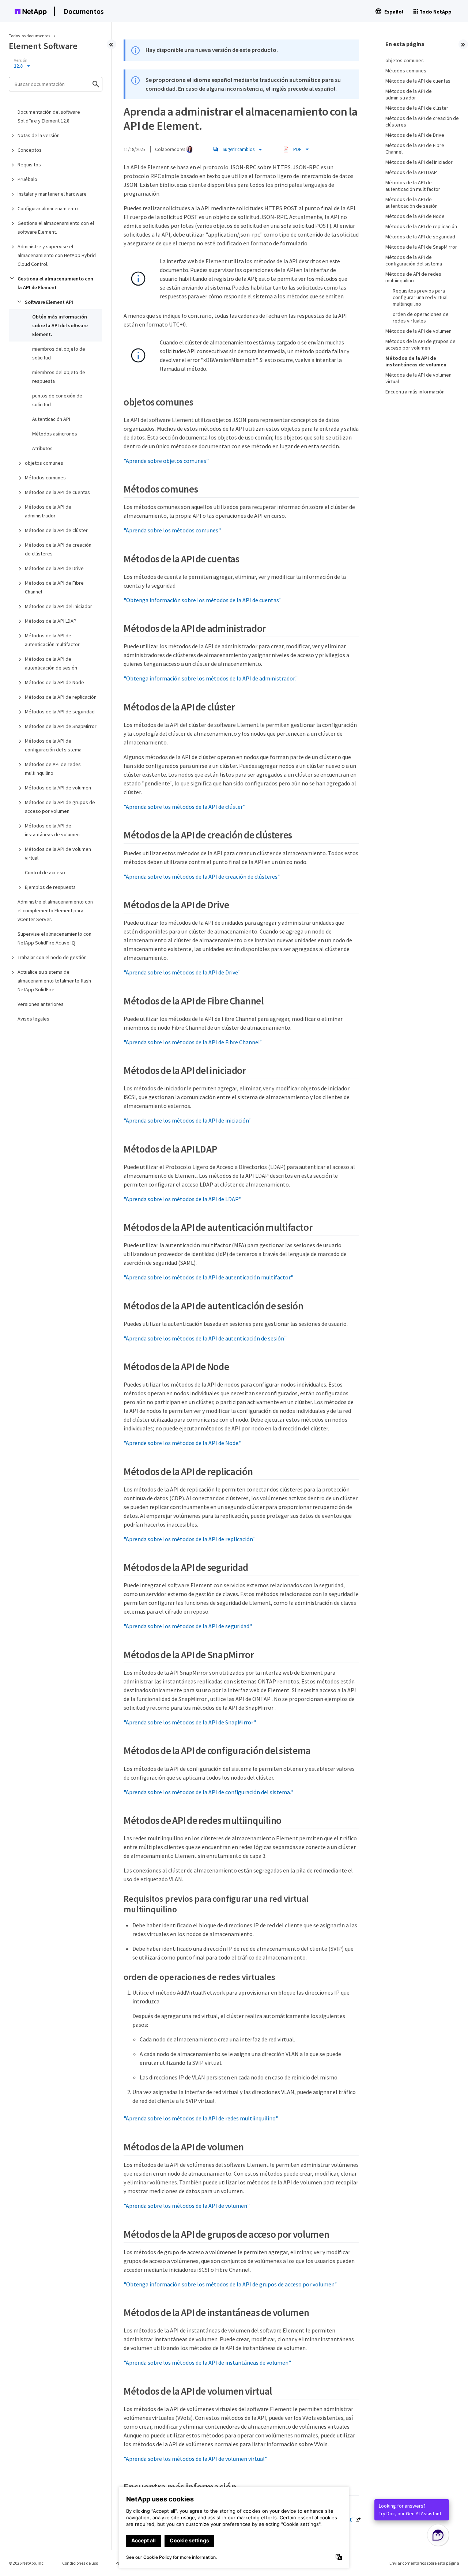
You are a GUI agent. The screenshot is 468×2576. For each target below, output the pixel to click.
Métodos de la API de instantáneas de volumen (52, 830)
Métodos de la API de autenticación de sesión (51, 663)
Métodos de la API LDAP (51, 621)
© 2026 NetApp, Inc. (27, 2563)
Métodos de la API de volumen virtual (58, 853)
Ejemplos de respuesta (50, 887)
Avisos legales (33, 1019)
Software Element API (49, 302)
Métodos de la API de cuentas (57, 492)
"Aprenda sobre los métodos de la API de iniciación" (188, 1120)
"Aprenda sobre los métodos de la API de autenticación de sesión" (205, 1338)
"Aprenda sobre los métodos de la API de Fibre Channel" (193, 1042)
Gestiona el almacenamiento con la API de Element (55, 283)
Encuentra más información (415, 392)
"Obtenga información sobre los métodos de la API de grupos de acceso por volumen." (231, 2284)
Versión (21, 60)
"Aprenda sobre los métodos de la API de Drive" (182, 972)
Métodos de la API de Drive (54, 568)
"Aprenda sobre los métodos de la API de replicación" (190, 1539)
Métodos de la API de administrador (48, 511)
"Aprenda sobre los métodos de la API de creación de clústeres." (202, 876)
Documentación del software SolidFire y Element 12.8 (49, 116)
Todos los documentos (29, 36)
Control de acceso (45, 872)
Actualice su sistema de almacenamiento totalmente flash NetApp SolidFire (54, 981)
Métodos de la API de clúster (56, 530)
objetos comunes (44, 463)
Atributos (42, 448)
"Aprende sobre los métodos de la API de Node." (182, 1443)
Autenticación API (51, 419)
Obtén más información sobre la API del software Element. (60, 325)
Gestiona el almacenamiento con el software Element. (56, 227)
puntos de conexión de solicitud (57, 400)
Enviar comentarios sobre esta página (424, 2563)
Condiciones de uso (80, 2563)
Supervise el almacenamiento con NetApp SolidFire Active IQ (54, 938)
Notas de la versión (39, 135)
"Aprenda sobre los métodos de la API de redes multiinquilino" (201, 2118)
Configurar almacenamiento (48, 208)
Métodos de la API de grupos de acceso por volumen (60, 807)
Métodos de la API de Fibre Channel (54, 587)
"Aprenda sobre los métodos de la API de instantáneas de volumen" (207, 2362)
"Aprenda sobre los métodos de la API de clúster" (184, 807)
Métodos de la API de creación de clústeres (58, 549)
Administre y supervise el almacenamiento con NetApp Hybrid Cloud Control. (57, 255)
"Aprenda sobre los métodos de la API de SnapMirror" (190, 1722)
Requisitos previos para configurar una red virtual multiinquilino (420, 297)
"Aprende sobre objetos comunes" (166, 461)
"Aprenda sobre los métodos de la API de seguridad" (188, 1626)
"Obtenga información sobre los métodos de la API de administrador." (211, 678)
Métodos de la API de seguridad (60, 712)
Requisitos (29, 165)
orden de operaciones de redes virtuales (421, 317)
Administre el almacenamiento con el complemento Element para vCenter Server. (55, 910)
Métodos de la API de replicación (61, 697)
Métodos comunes (45, 478)
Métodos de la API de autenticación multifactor (52, 640)
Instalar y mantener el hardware (52, 194)
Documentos (84, 11)
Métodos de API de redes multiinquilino (53, 769)
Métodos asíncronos (55, 434)
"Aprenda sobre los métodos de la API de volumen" (187, 2206)
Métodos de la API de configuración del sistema (53, 745)
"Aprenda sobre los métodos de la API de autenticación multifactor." (208, 1277)
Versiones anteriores (41, 1004)
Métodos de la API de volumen (58, 788)
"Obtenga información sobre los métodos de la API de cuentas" (203, 600)
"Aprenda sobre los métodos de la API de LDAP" (182, 1199)
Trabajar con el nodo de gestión (52, 957)
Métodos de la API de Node (54, 682)
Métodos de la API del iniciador (58, 606)
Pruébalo (27, 179)
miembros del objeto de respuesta (59, 377)
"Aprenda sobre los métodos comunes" (172, 530)
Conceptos (30, 150)
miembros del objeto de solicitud (59, 353)
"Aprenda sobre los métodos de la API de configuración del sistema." (208, 1792)
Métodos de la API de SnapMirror (61, 726)
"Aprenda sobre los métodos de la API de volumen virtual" (195, 2459)
